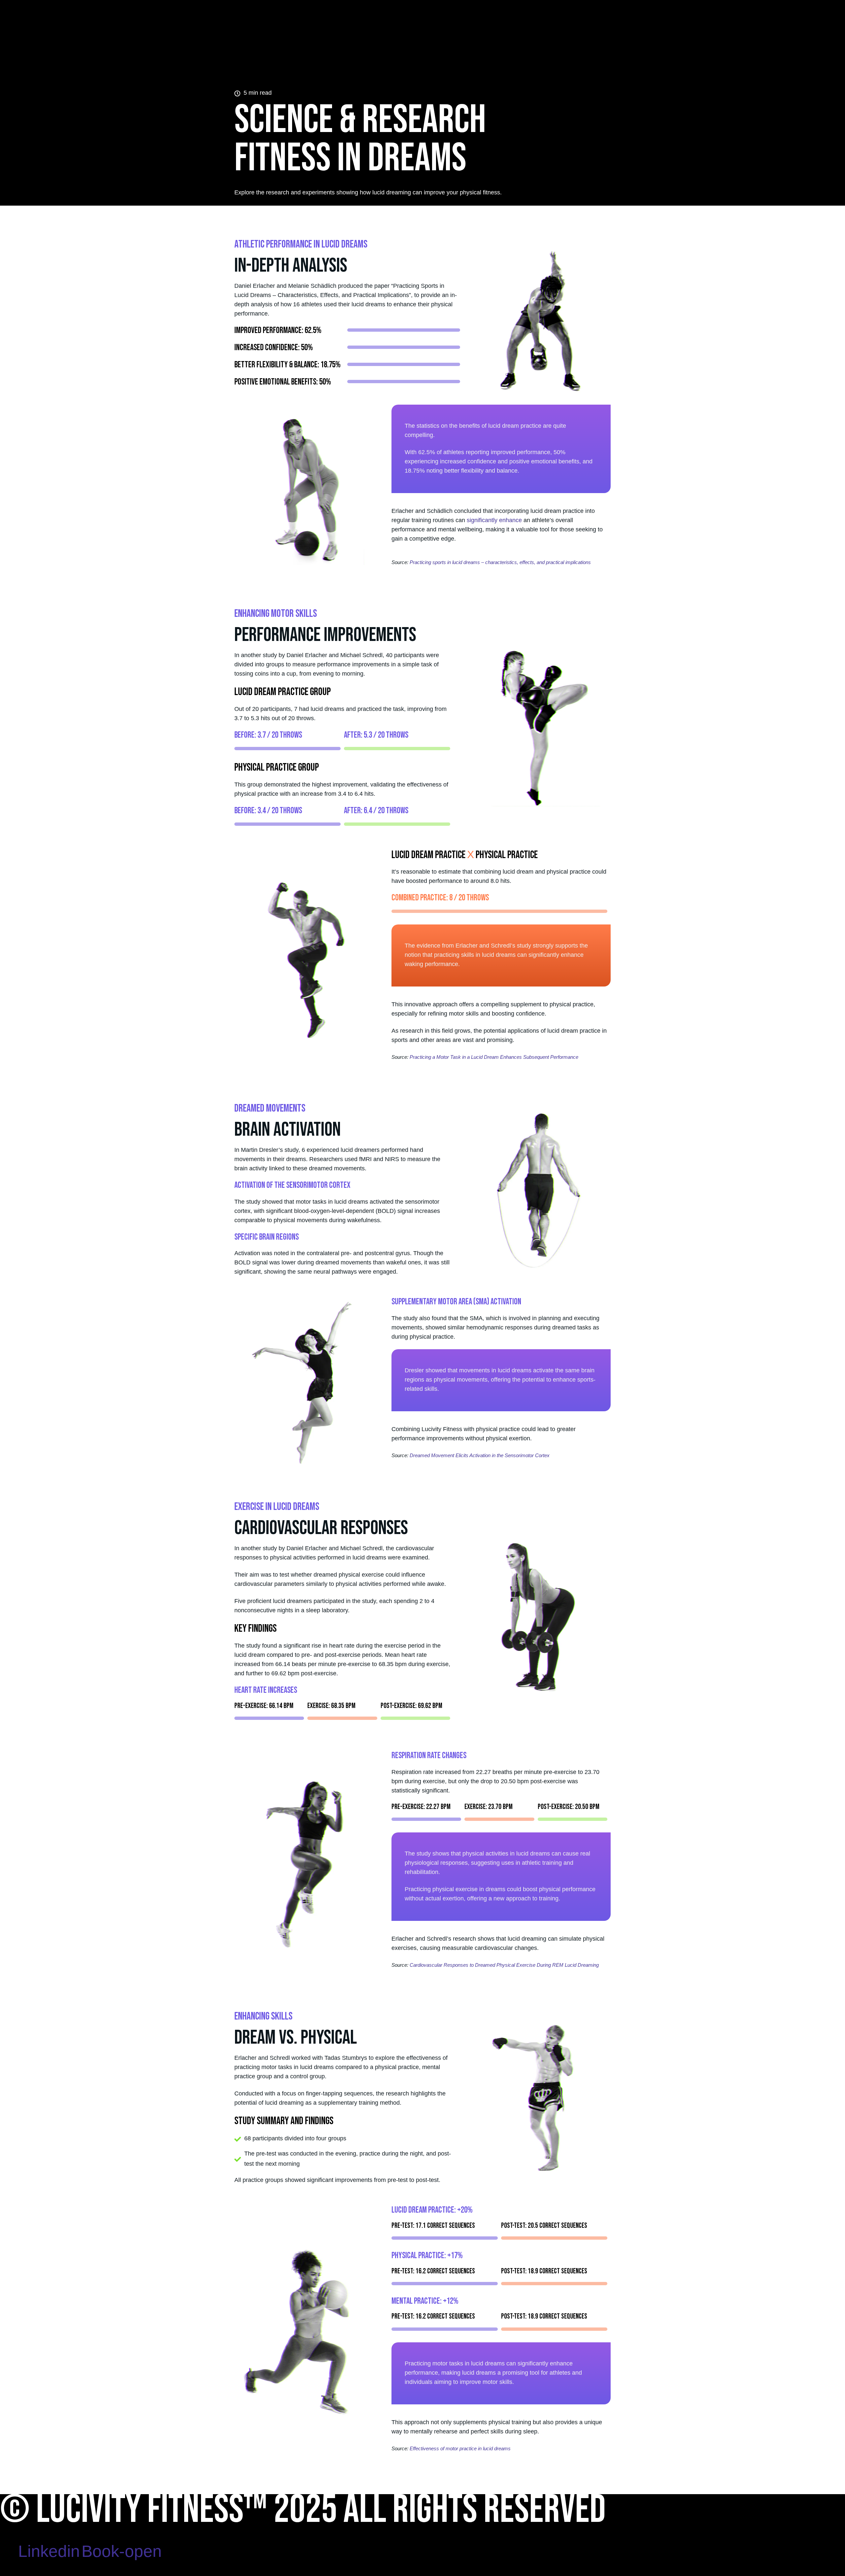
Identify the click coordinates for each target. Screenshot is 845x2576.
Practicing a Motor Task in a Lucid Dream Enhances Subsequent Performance (494, 1057)
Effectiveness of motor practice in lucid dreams (460, 2448)
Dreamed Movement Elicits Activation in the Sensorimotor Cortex (480, 1455)
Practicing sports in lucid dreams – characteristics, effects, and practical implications (500, 562)
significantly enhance (494, 520)
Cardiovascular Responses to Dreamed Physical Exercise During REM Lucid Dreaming (504, 1965)
